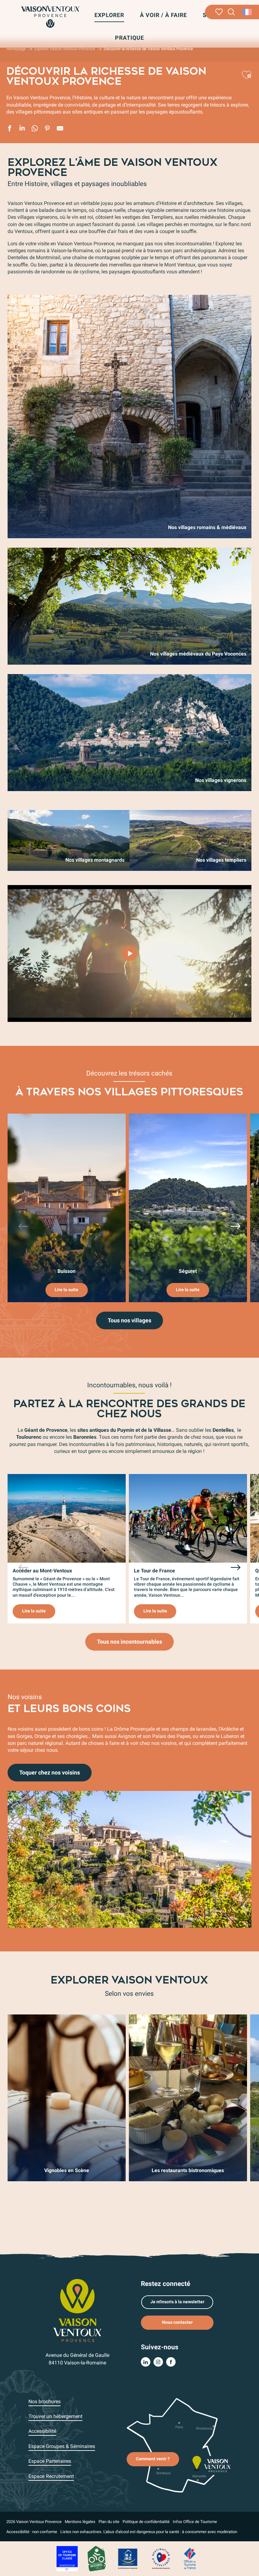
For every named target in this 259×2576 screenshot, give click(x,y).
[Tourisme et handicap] (128, 2559)
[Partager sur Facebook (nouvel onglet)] (9, 129)
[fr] (247, 12)
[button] (231, 12)
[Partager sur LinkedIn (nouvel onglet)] (22, 129)
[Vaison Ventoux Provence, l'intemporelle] (129, 953)
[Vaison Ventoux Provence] (50, 17)
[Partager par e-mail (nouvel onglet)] (60, 129)
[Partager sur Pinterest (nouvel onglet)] (47, 129)
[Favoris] (219, 12)
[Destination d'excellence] (161, 2559)
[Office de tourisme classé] (67, 2559)
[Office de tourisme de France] (190, 2559)
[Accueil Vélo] (96, 2559)
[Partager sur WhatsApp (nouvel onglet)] (35, 129)
